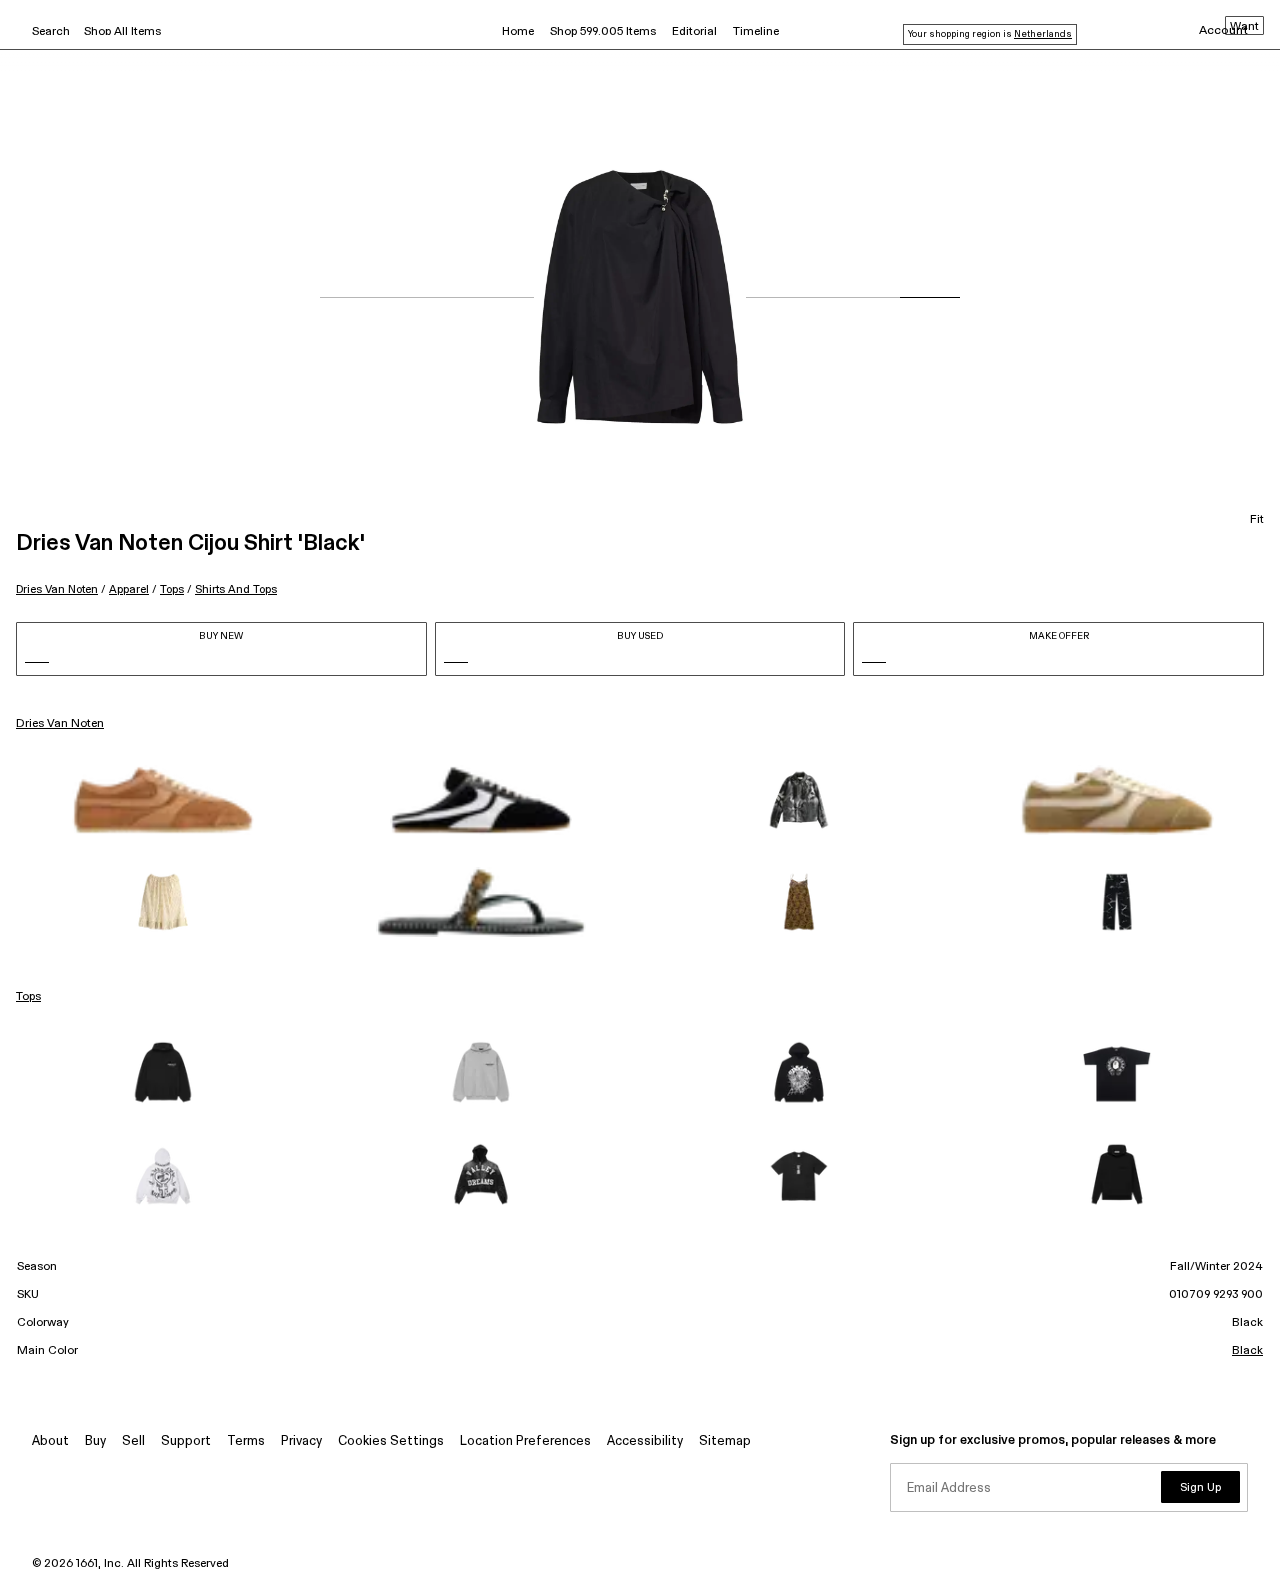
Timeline (756, 32)
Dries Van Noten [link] (60, 724)
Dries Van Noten (57, 589)
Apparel (129, 589)
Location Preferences (525, 1441)
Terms (246, 1441)
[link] (163, 800)
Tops (172, 589)
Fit (1257, 520)
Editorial (694, 32)
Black (1247, 1351)
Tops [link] (28, 997)
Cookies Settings (391, 1441)
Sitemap (725, 1441)
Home (518, 32)
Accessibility (645, 1441)
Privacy (301, 1441)
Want (1244, 27)
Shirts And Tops (236, 589)
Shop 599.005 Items (603, 32)
